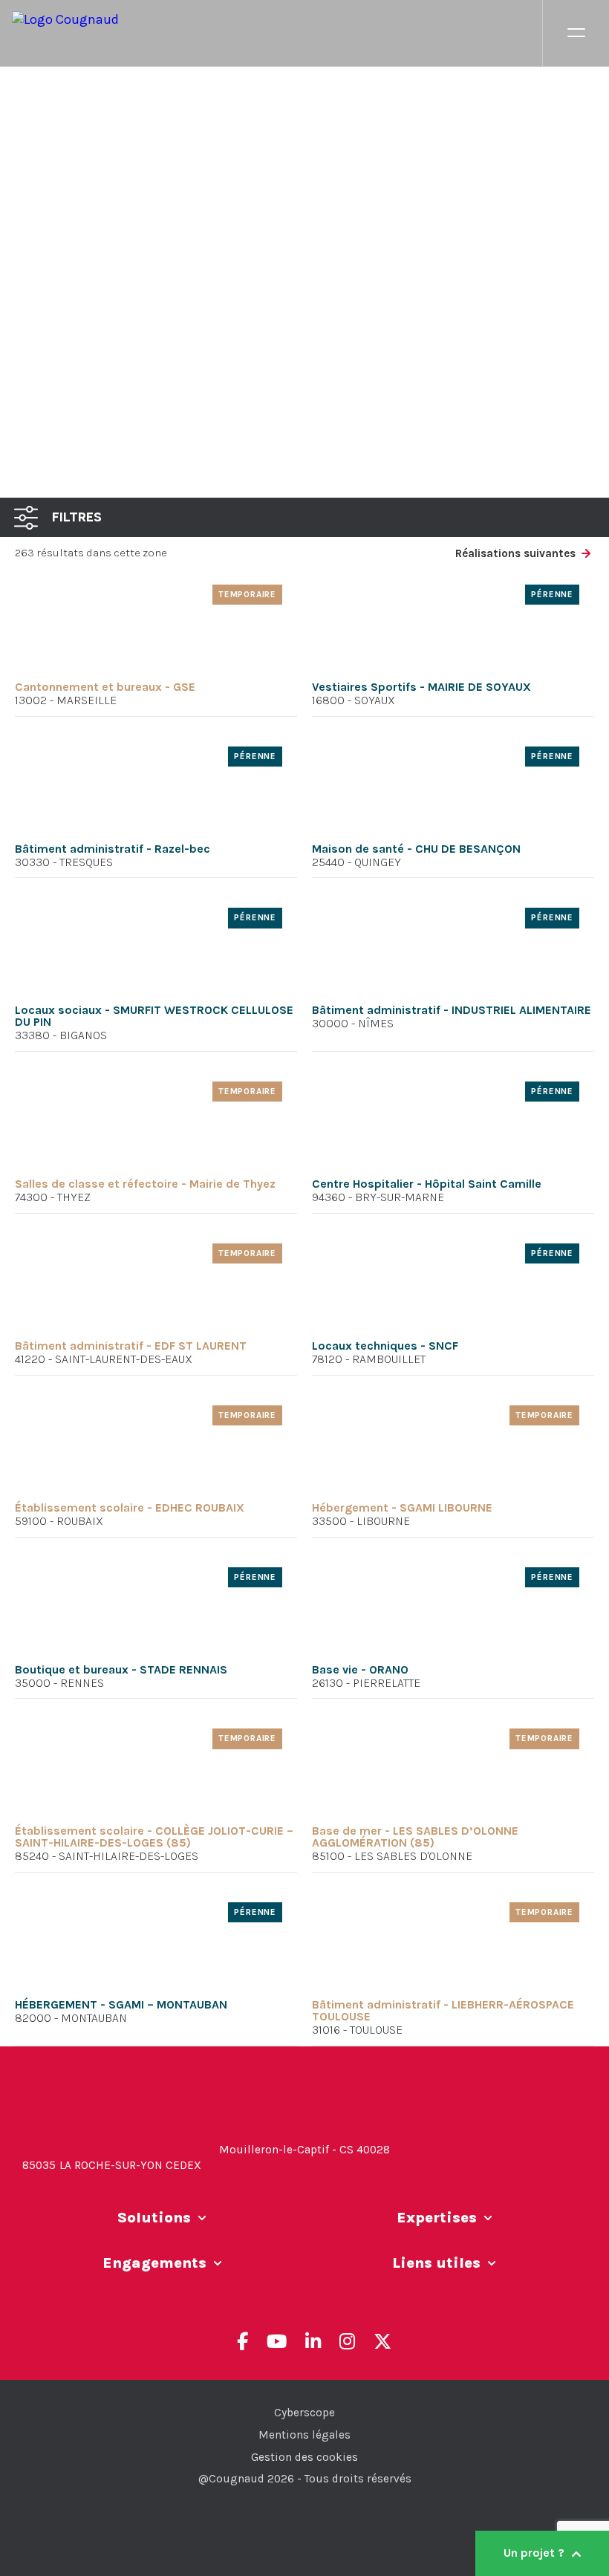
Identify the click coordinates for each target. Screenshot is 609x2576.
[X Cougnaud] (382, 2341)
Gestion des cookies (304, 2457)
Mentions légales (304, 2435)
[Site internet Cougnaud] (277, 33)
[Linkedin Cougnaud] (313, 2341)
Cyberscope (304, 2413)
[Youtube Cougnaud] (277, 2341)
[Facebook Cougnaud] (242, 2341)
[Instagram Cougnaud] (347, 2341)
